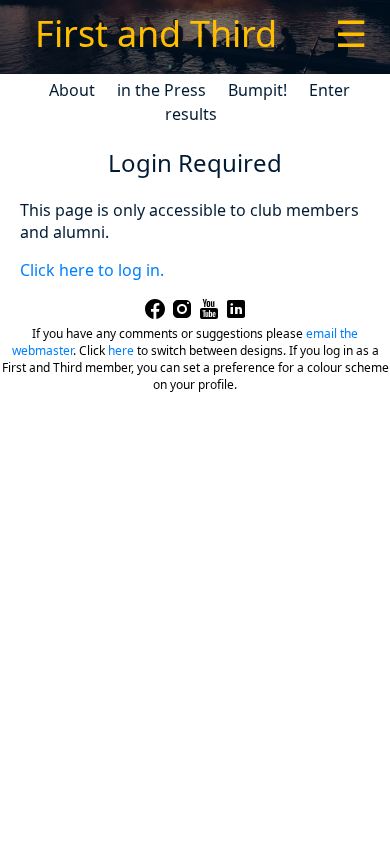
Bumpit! (257, 90)
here (121, 350)
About (72, 90)
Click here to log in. (92, 270)
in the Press (161, 90)
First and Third (156, 33)
